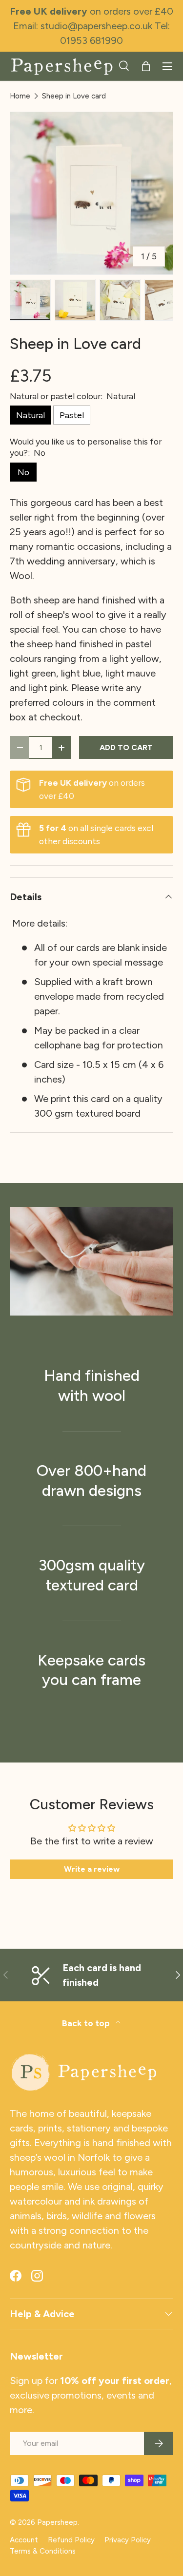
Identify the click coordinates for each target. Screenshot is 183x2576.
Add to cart (126, 747)
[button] (146, 66)
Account (24, 2540)
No (23, 472)
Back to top (87, 2023)
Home (20, 96)
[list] (91, 193)
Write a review (92, 1869)
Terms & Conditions (43, 2551)
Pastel (72, 415)
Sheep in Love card (74, 96)
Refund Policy (71, 2540)
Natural (30, 415)
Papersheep (57, 2522)
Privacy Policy (128, 2540)
